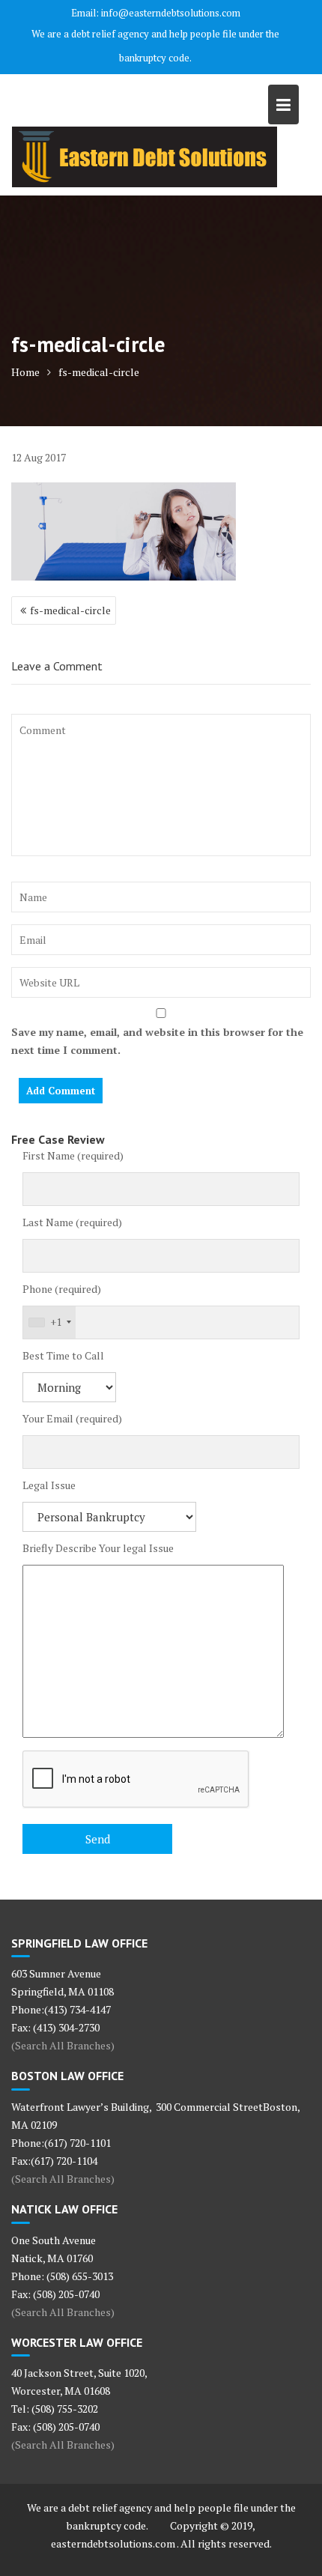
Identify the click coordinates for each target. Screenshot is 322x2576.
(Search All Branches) (63, 2045)
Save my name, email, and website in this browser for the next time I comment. (157, 1041)
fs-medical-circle (70, 610)
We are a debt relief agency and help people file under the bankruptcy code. (155, 46)
